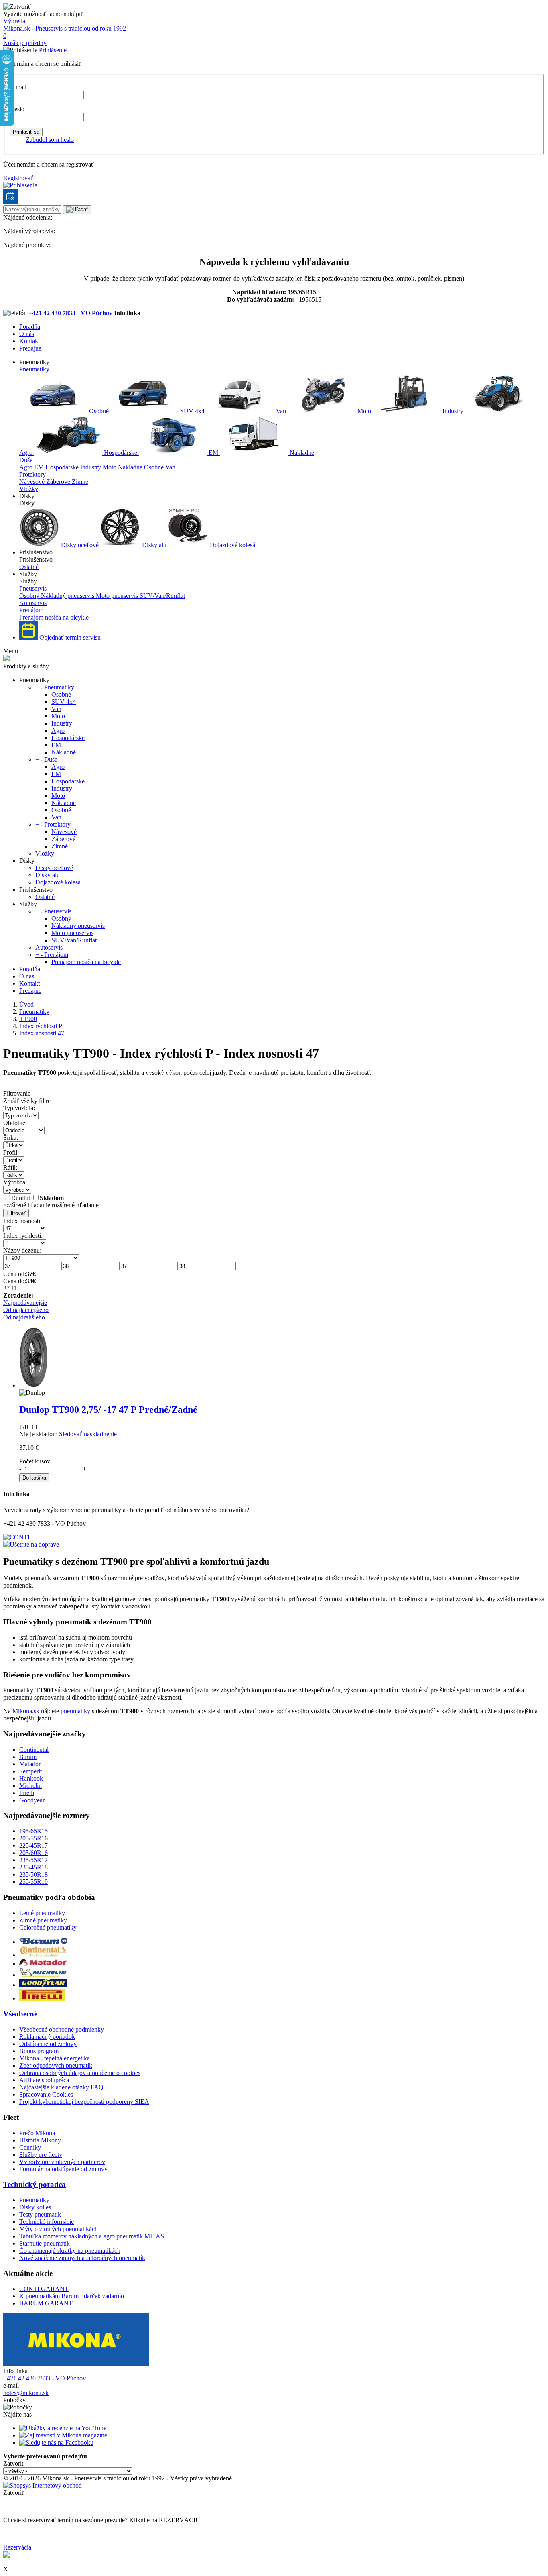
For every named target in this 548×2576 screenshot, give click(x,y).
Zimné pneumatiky (43, 1920)
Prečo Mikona (37, 2133)
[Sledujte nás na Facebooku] (56, 2443)
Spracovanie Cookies (46, 2094)
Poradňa (30, 327)
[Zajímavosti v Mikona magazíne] (63, 2435)
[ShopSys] (43, 2485)
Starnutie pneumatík (45, 2243)
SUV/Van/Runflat (162, 596)
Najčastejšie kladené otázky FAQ (61, 2087)
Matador (30, 1764)
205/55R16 (33, 1838)
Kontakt (29, 341)
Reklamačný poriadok (47, 2037)
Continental (34, 1750)
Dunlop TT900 (108, 1410)
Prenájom (31, 610)
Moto (364, 411)
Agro (27, 467)
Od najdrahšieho (24, 1317)
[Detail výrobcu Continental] (43, 1955)
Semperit (30, 1771)
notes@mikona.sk (26, 2393)
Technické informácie (47, 2222)
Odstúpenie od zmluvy (48, 2044)
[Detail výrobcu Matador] (43, 1964)
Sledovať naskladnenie (88, 1434)
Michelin (30, 1786)
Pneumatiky (34, 369)
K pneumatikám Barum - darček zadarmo (72, 2296)
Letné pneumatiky (42, 1913)
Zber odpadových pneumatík (56, 2065)
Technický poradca (35, 2184)
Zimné (80, 482)
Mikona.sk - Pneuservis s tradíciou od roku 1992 (65, 28)
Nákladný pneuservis (68, 596)
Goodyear (32, 1800)
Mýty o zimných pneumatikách (59, 2229)
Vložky (29, 489)
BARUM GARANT (46, 2303)
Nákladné (301, 453)
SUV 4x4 (192, 411)
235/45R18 (33, 1867)
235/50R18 (33, 1874)
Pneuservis (33, 588)
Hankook (31, 1778)
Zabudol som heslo (50, 140)
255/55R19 (33, 1882)
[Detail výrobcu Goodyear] (43, 1985)
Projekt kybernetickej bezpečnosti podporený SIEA (84, 2102)
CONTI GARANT (44, 2289)
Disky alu (154, 545)
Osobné (99, 411)
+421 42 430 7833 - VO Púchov (71, 313)
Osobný (30, 596)
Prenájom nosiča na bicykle (54, 617)
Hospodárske (121, 453)
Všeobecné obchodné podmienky (62, 2029)
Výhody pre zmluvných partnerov (62, 2162)
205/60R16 (33, 1853)
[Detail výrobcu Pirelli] (42, 1998)
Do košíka (34, 1478)
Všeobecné (20, 2014)
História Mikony (40, 2140)
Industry (453, 411)
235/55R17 (33, 1860)
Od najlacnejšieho (26, 1310)
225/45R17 (33, 1845)
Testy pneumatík (40, 2214)
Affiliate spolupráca (44, 2080)
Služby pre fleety (41, 2155)
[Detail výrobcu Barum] (43, 1942)
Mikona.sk (26, 1711)
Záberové (59, 482)
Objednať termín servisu (69, 637)
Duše (26, 460)
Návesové (33, 482)
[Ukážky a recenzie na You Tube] (63, 2428)
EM (213, 453)
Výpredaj (15, 21)
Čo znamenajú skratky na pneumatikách (70, 2251)
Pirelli (27, 1793)
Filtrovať (16, 1213)
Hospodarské (63, 467)
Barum (28, 1757)
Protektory (32, 474)
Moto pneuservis (118, 596)
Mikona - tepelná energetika (55, 2058)
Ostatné (29, 567)
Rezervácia (17, 2547)
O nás (27, 334)
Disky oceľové (80, 545)
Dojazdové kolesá (232, 545)
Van (281, 411)
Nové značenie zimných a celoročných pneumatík (82, 2258)
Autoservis (33, 603)
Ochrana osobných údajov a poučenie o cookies (80, 2073)
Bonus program (39, 2051)
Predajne (30, 348)
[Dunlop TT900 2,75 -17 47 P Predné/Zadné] (33, 1385)
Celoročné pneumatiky (48, 1927)
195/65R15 (33, 1831)
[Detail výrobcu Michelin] (43, 1975)
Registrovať (18, 178)
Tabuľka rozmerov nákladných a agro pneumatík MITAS (92, 2236)
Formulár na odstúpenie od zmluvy (63, 2169)
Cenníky (30, 2147)
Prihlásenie (53, 50)
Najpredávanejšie (25, 1303)
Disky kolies (35, 2207)
